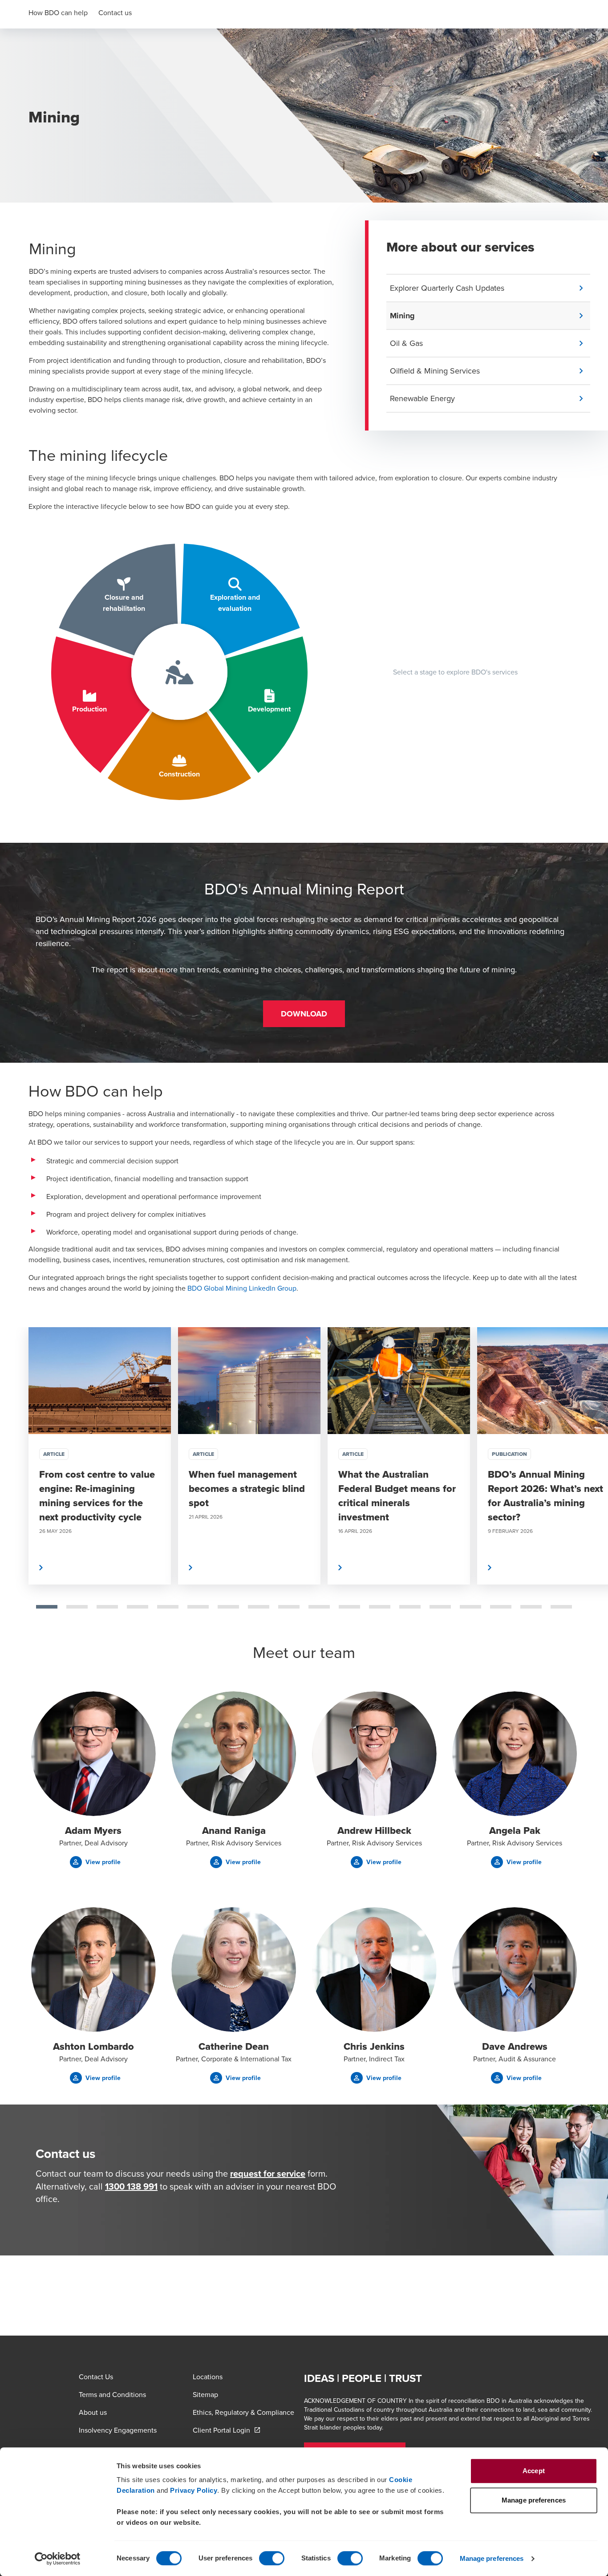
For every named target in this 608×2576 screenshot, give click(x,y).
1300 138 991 (131, 2186)
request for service (268, 2173)
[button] (490, 288)
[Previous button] (16, 1484)
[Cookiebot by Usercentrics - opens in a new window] (58, 2559)
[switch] (272, 2558)
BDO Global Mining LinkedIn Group (242, 1288)
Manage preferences (492, 2558)
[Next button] (592, 1484)
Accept (534, 2471)
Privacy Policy (194, 2490)
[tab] (47, 1607)
